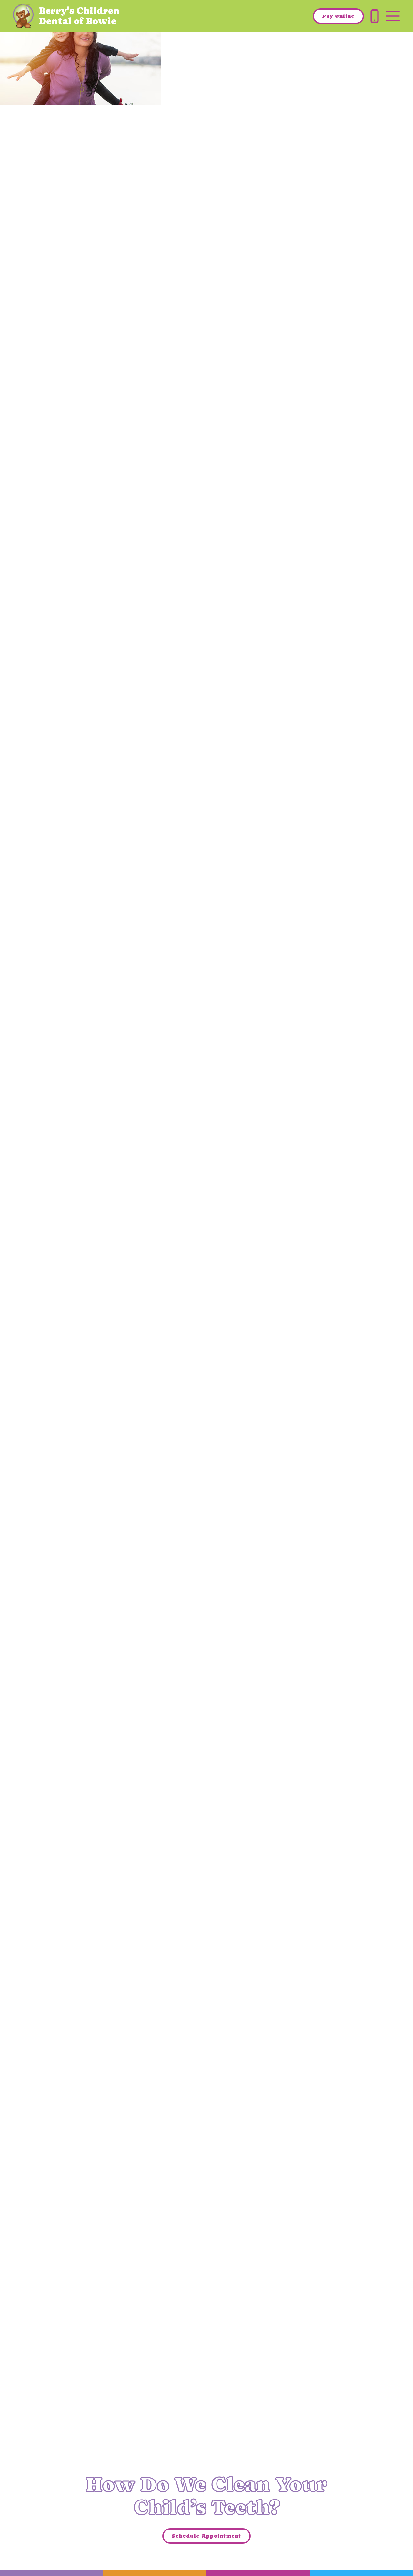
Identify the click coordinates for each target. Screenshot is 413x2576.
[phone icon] (375, 16)
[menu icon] (393, 16)
